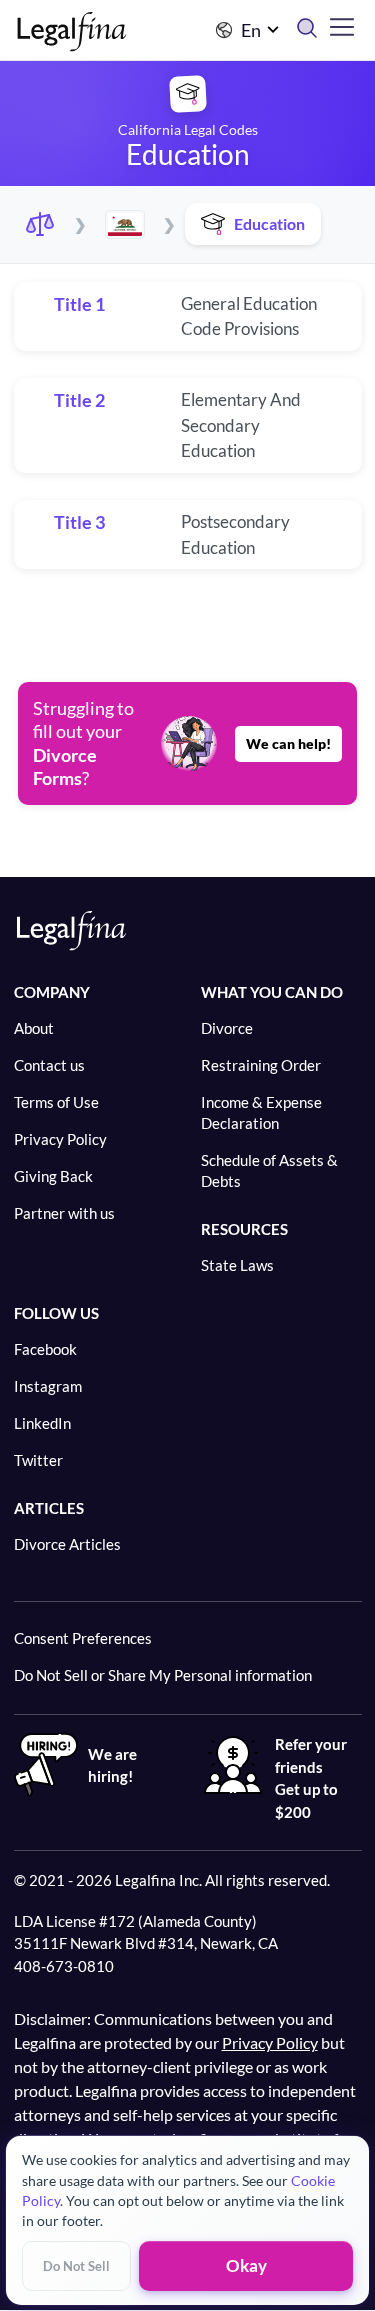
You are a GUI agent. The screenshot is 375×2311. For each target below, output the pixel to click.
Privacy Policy (60, 1139)
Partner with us (64, 1213)
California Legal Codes (188, 129)
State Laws (237, 1265)
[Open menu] (342, 27)
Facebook (45, 1349)
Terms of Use (56, 1102)
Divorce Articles (67, 1544)
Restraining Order (261, 1065)
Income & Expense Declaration (261, 1112)
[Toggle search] (312, 30)
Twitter (38, 1460)
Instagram (48, 1386)
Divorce (227, 1028)
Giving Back (53, 1176)
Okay (246, 2265)
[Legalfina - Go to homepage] (72, 42)
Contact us (49, 1065)
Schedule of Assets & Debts (269, 1170)
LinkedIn (42, 1423)
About (34, 1028)
